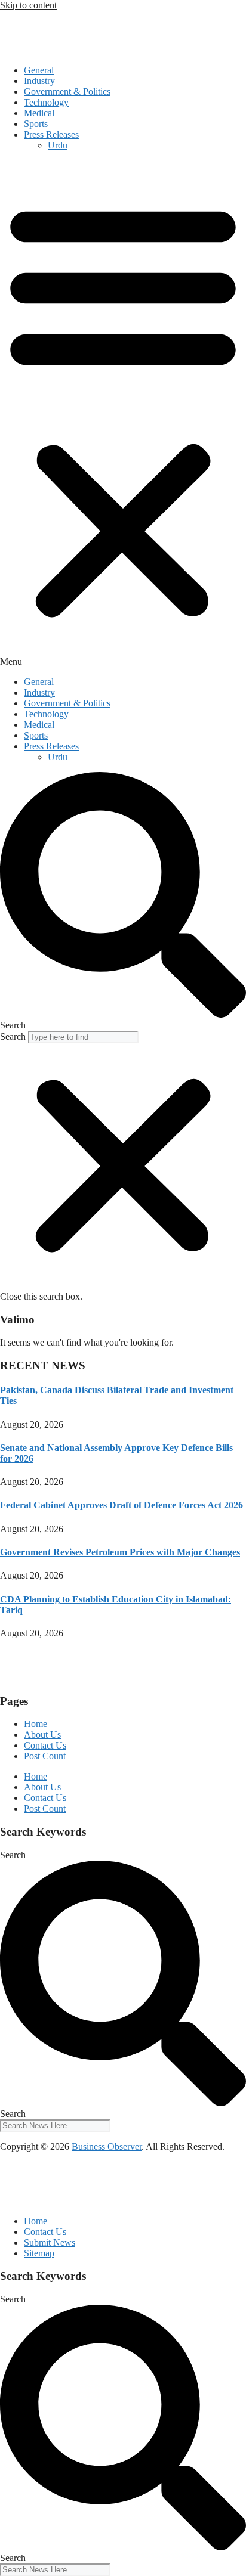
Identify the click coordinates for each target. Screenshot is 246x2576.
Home (36, 1724)
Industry (39, 81)
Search (13, 1036)
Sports (36, 124)
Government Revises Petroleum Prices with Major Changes (120, 1552)
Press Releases (51, 134)
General (39, 70)
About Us (42, 1735)
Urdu (58, 145)
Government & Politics (67, 92)
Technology (46, 102)
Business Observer (107, 2146)
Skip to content (28, 5)
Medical (39, 113)
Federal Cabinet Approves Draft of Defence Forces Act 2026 (122, 1505)
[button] (123, 414)
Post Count (45, 1756)
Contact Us (45, 1745)
